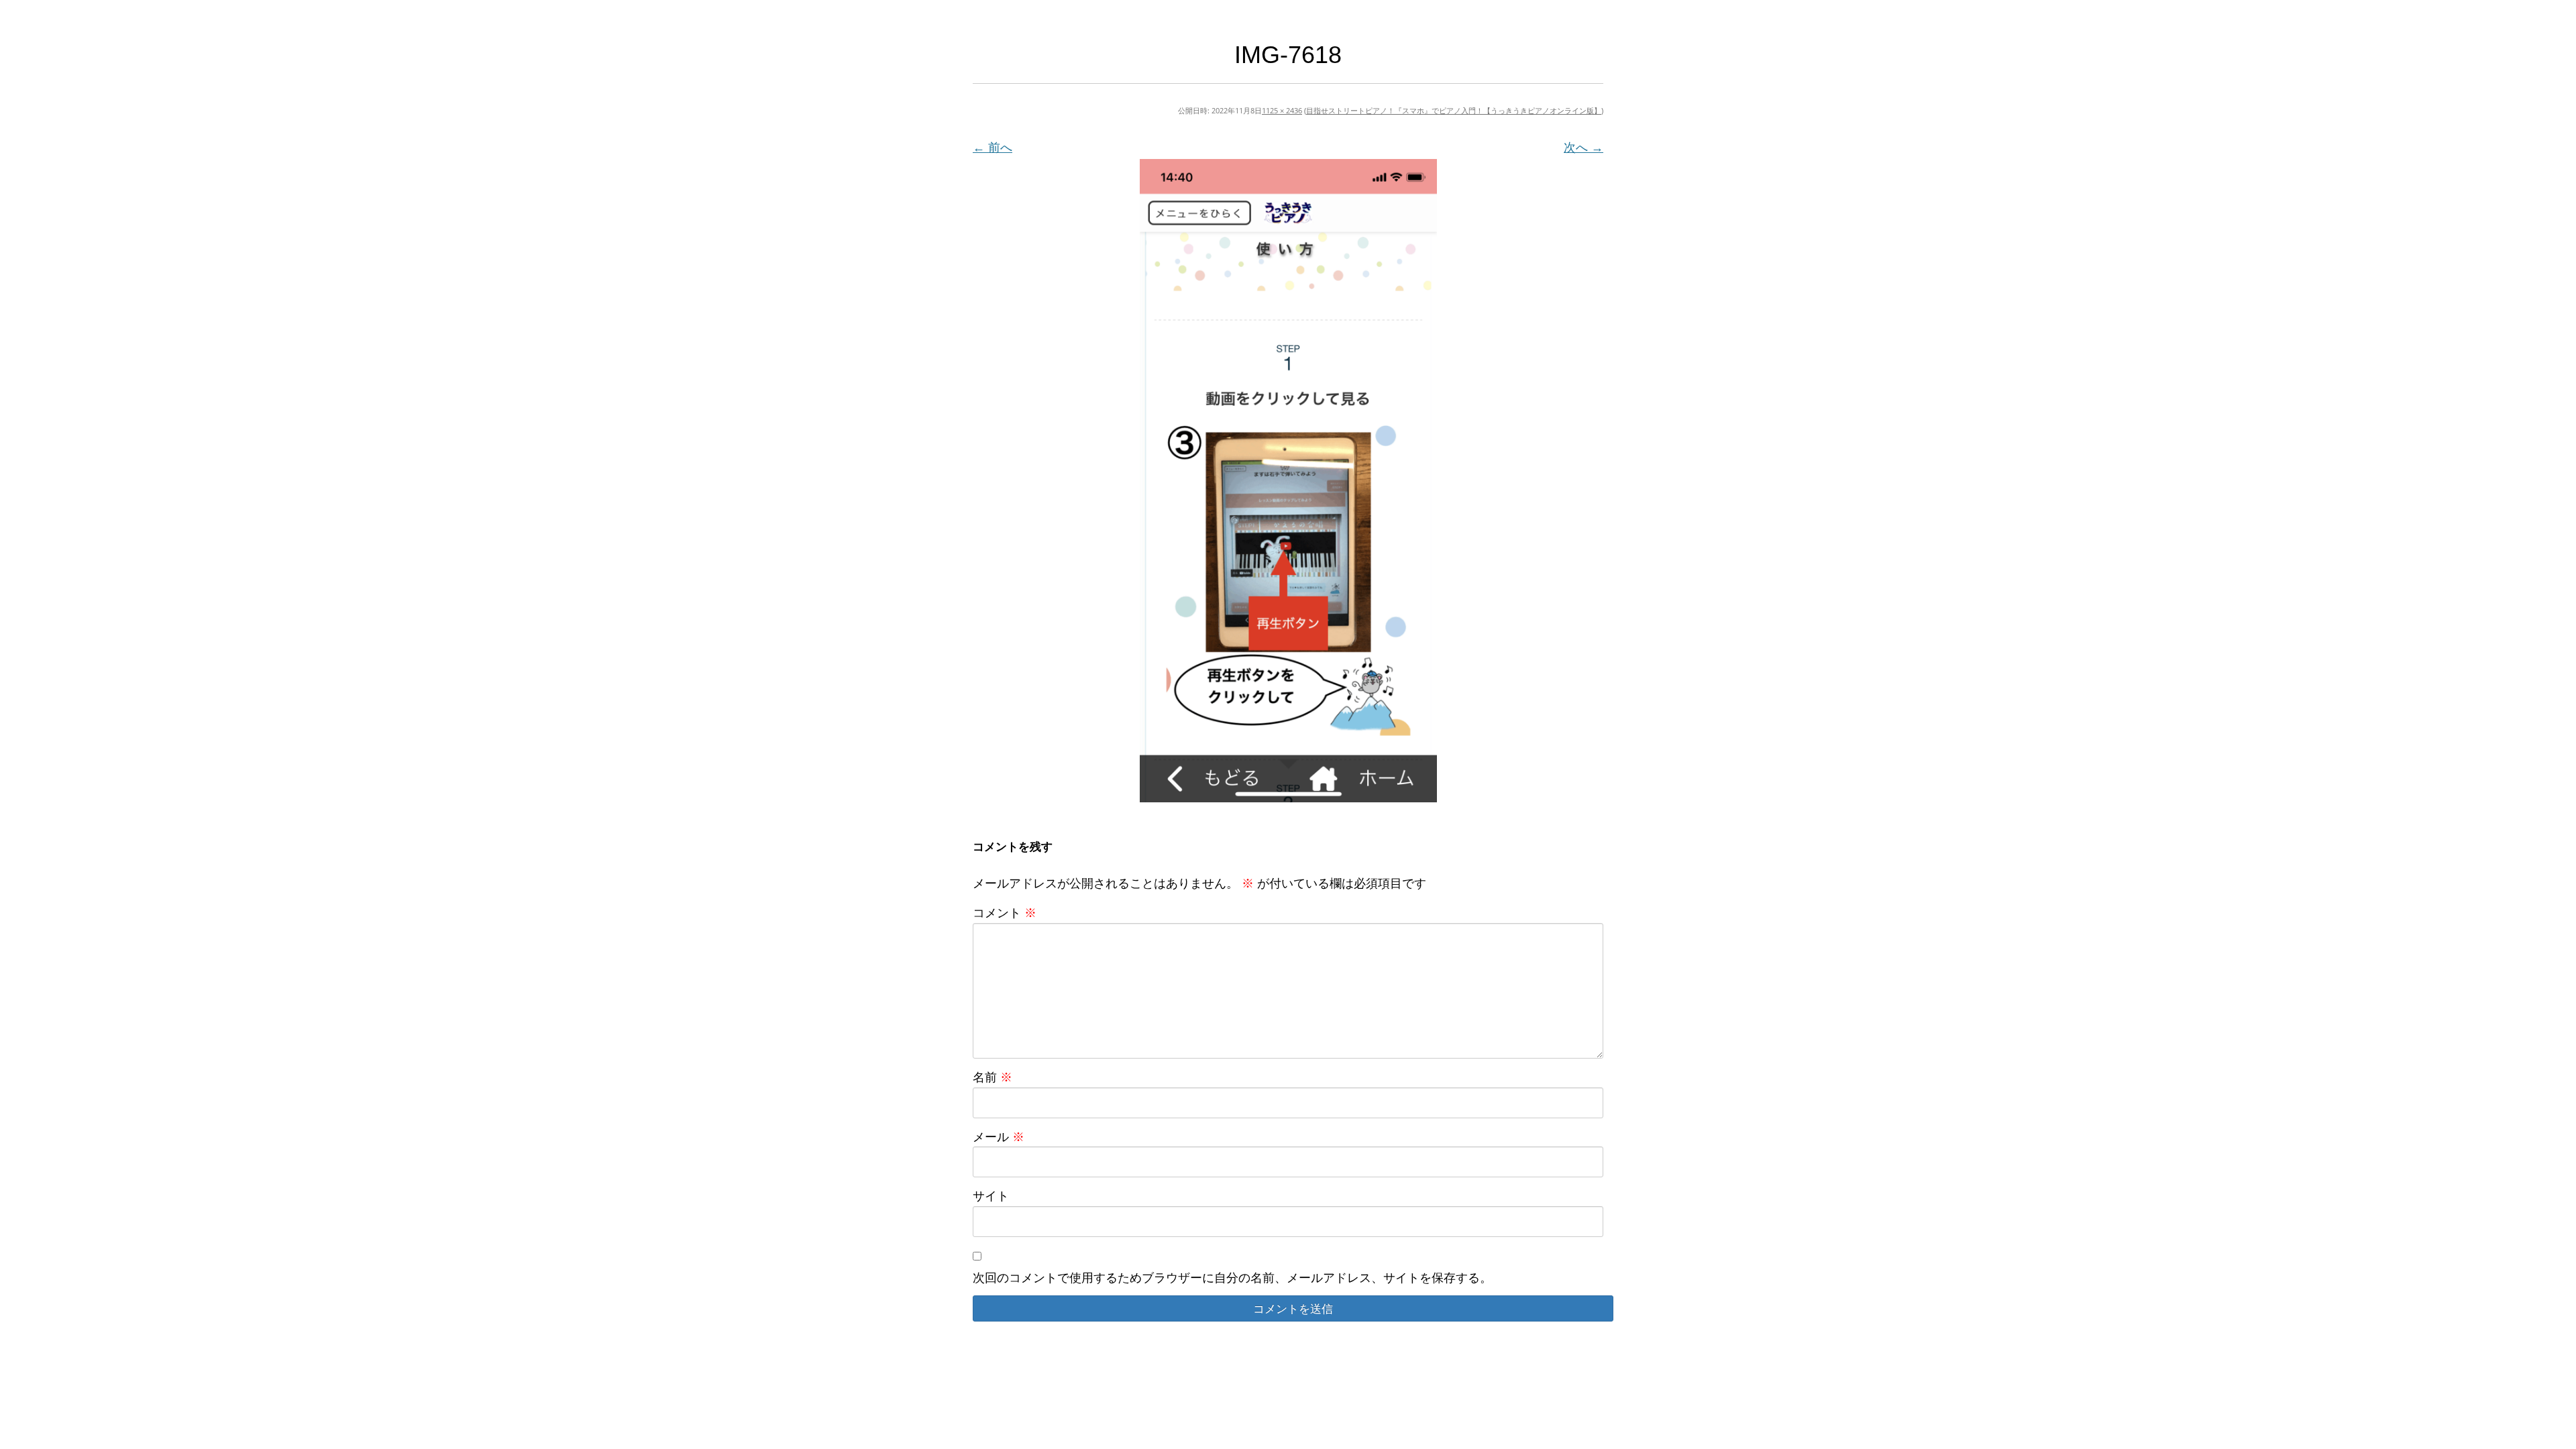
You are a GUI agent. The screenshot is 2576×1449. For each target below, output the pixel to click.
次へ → (1584, 147)
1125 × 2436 (1282, 110)
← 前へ (992, 147)
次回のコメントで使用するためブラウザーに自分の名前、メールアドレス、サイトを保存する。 (1232, 1277)
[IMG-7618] (1288, 481)
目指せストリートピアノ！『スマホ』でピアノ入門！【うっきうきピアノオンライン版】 (1454, 110)
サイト (991, 1195)
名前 (992, 1077)
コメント (1005, 912)
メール (999, 1136)
